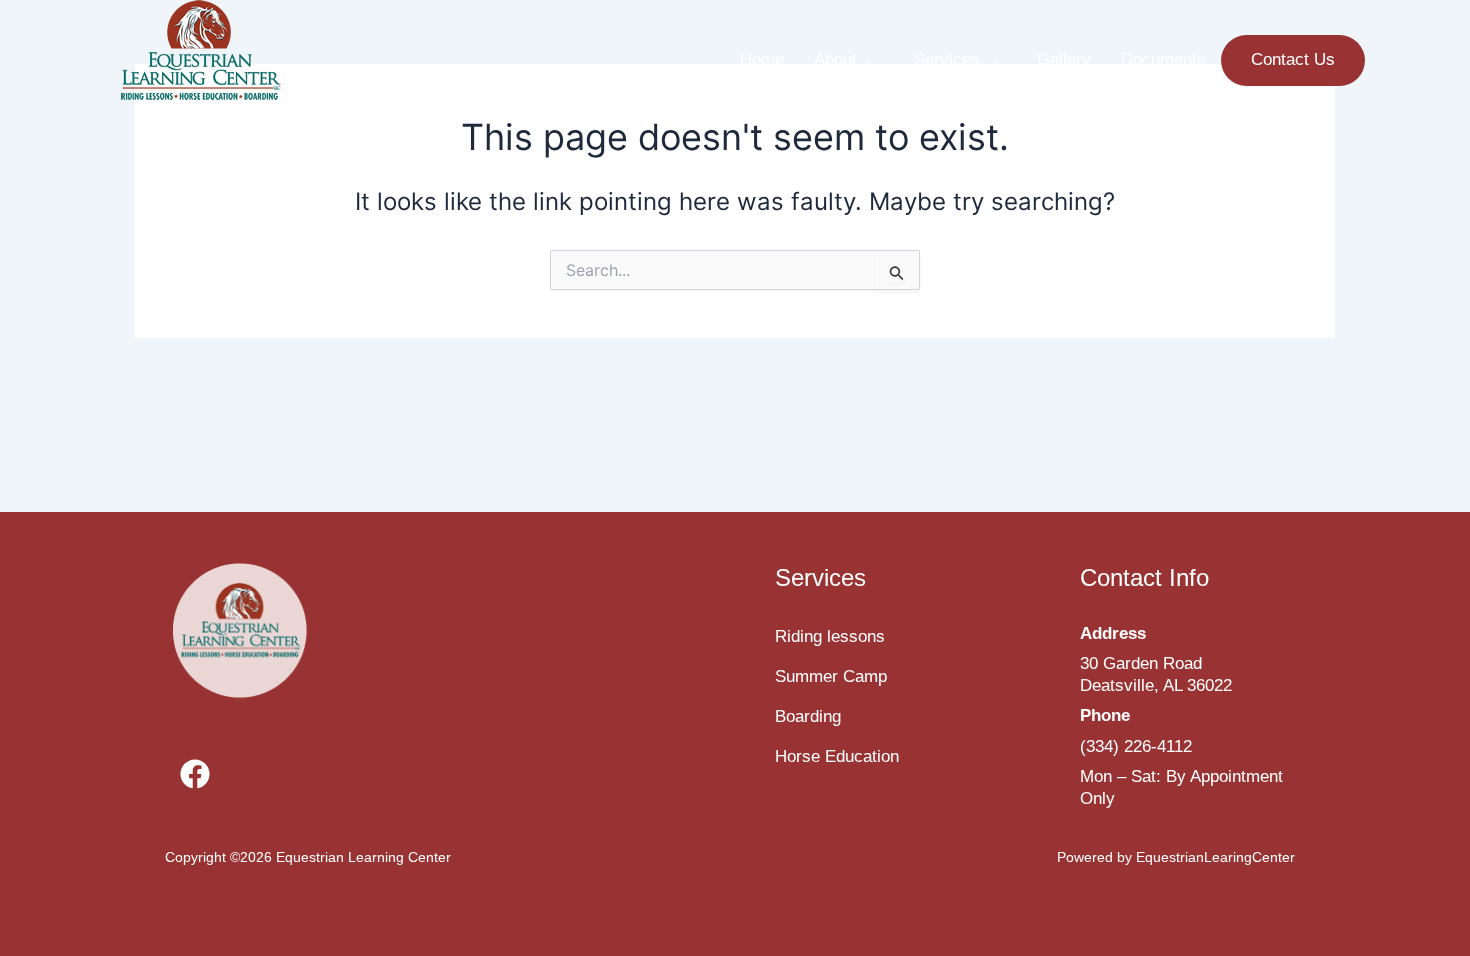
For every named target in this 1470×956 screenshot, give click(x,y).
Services (947, 59)
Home (762, 59)
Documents (1163, 59)
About (835, 59)
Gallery (1064, 59)
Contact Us (1293, 59)
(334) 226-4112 (1136, 746)
